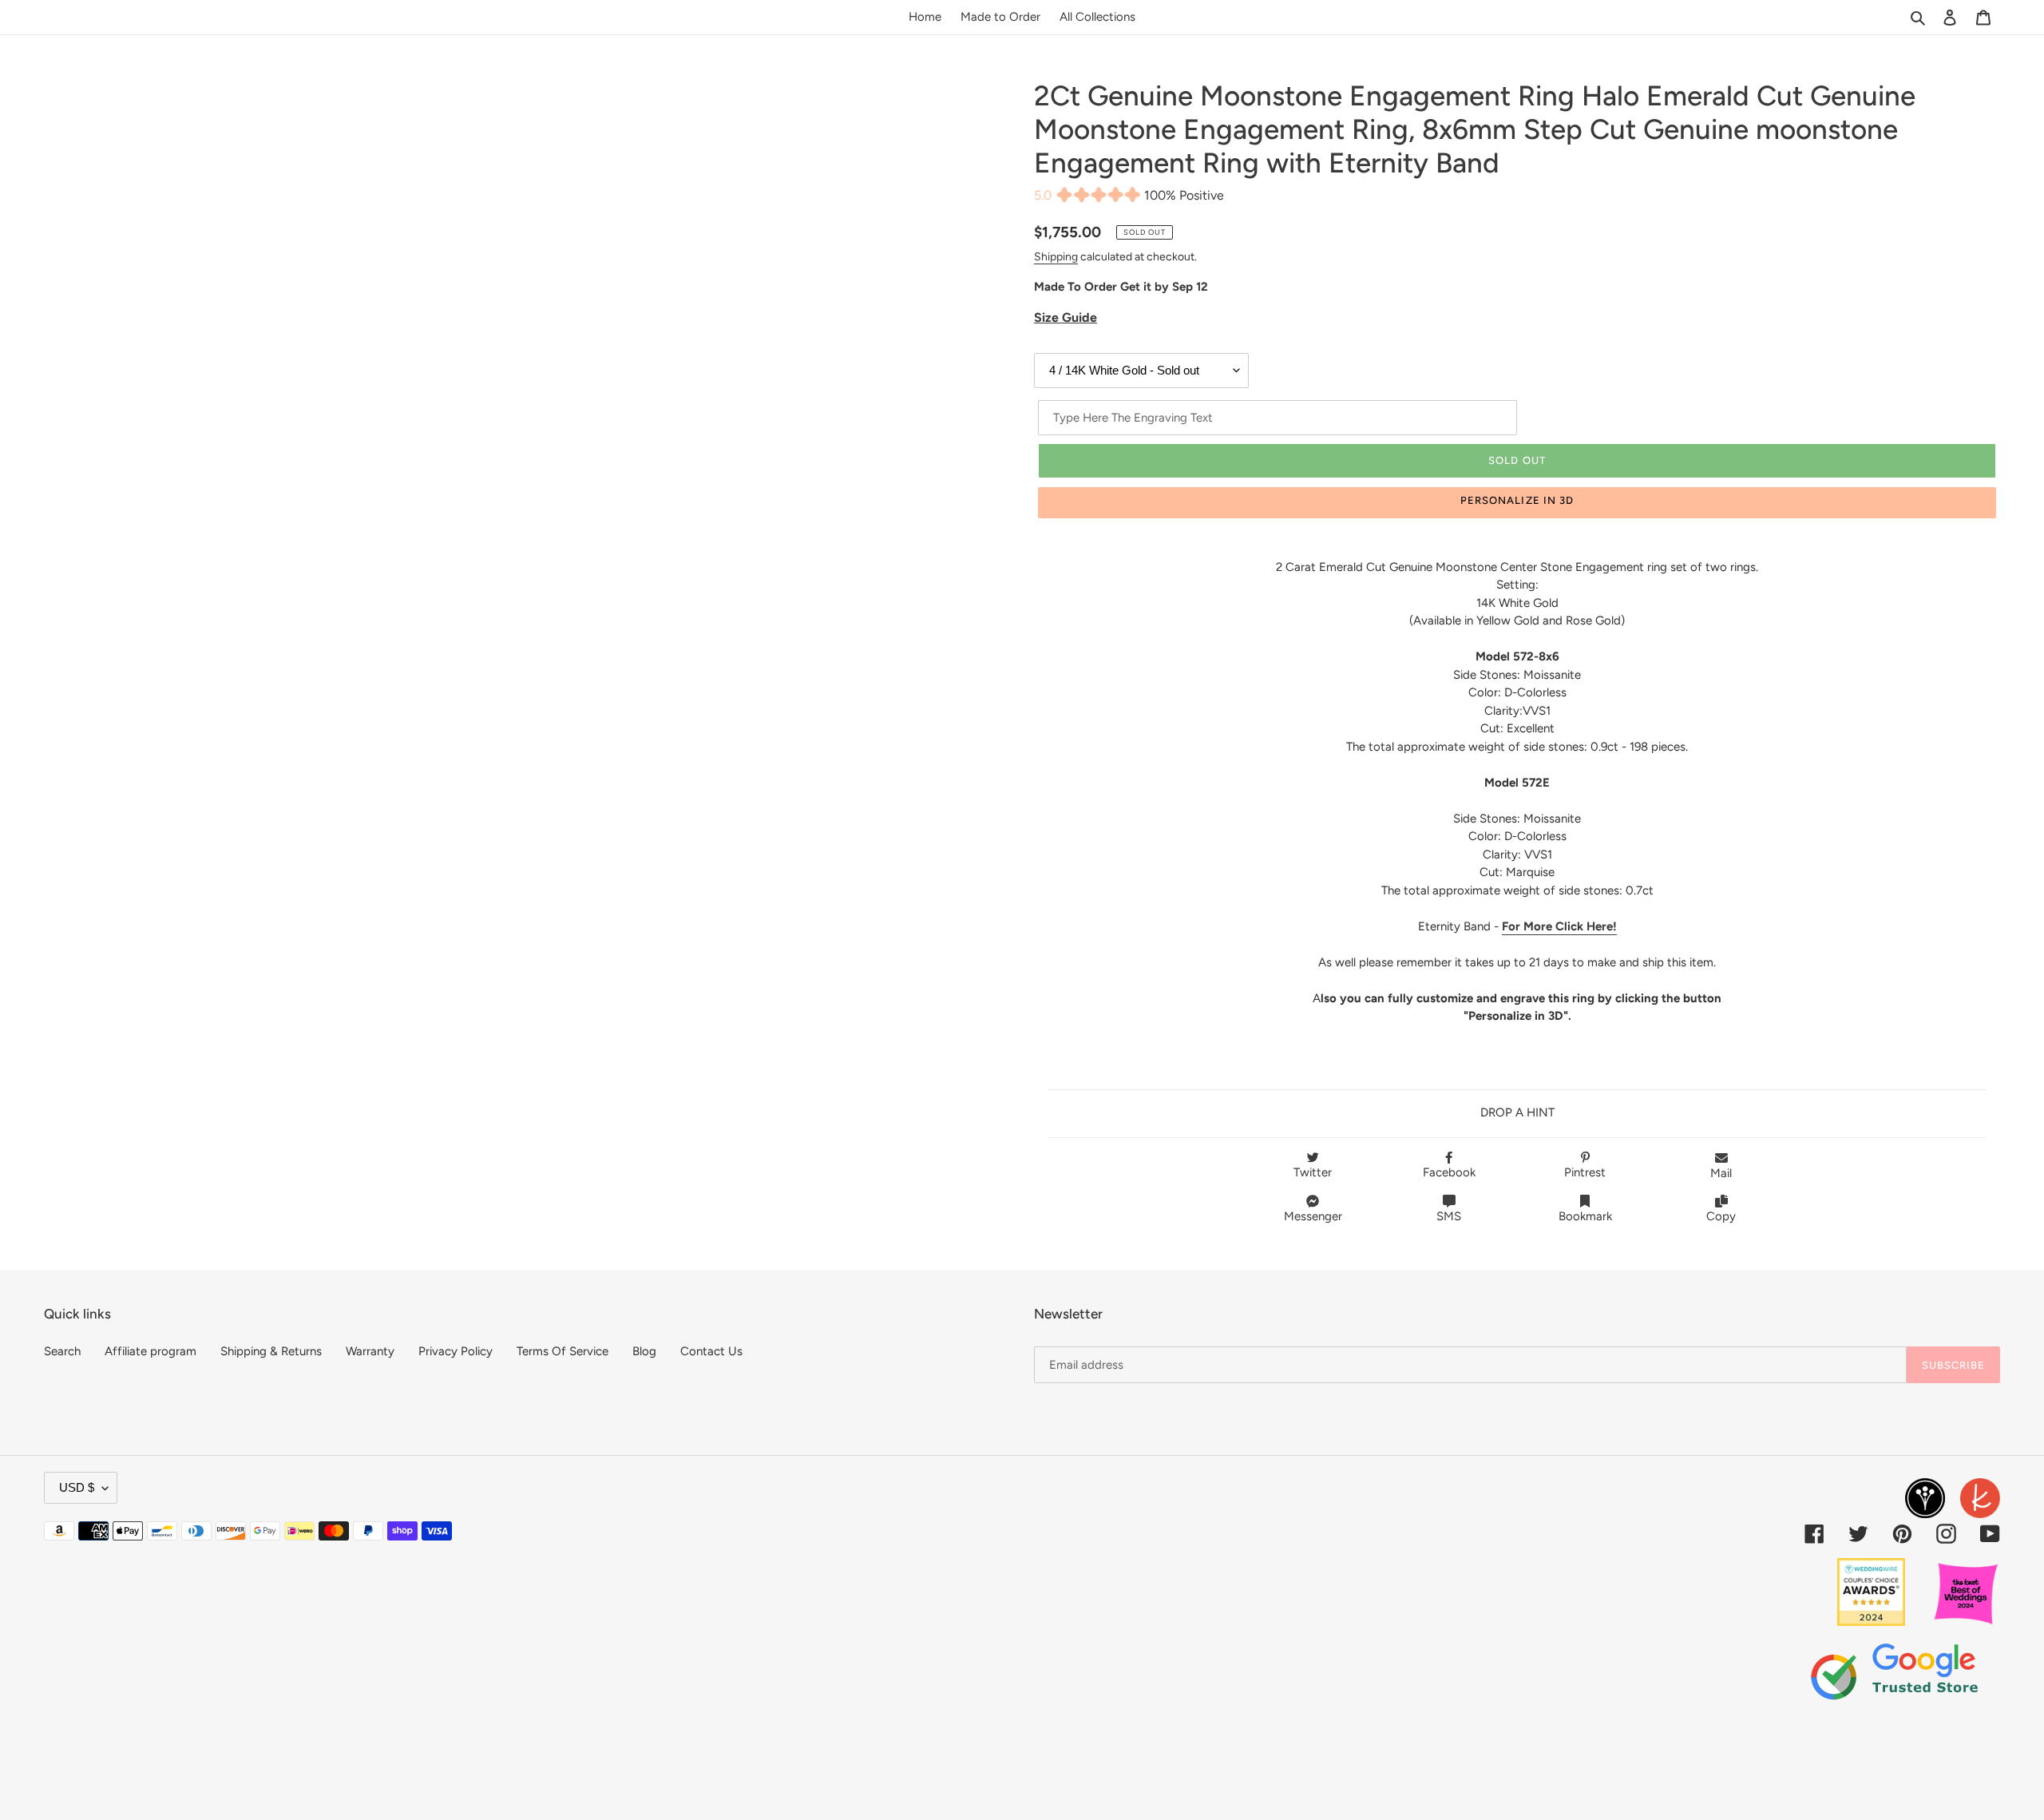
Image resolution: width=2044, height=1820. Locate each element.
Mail (1721, 1173)
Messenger (1313, 1216)
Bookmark (1585, 1216)
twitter (1313, 1172)
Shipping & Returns (271, 1351)
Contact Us (711, 1351)
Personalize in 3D (1517, 500)
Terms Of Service (562, 1351)
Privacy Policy (456, 1351)
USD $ (77, 1487)
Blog (644, 1351)
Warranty (370, 1351)
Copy (1721, 1216)
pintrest (1585, 1172)
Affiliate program (151, 1351)
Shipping (1056, 256)
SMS (1449, 1216)
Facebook (1449, 1172)
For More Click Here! (1559, 926)
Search (62, 1351)
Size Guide (1066, 317)
